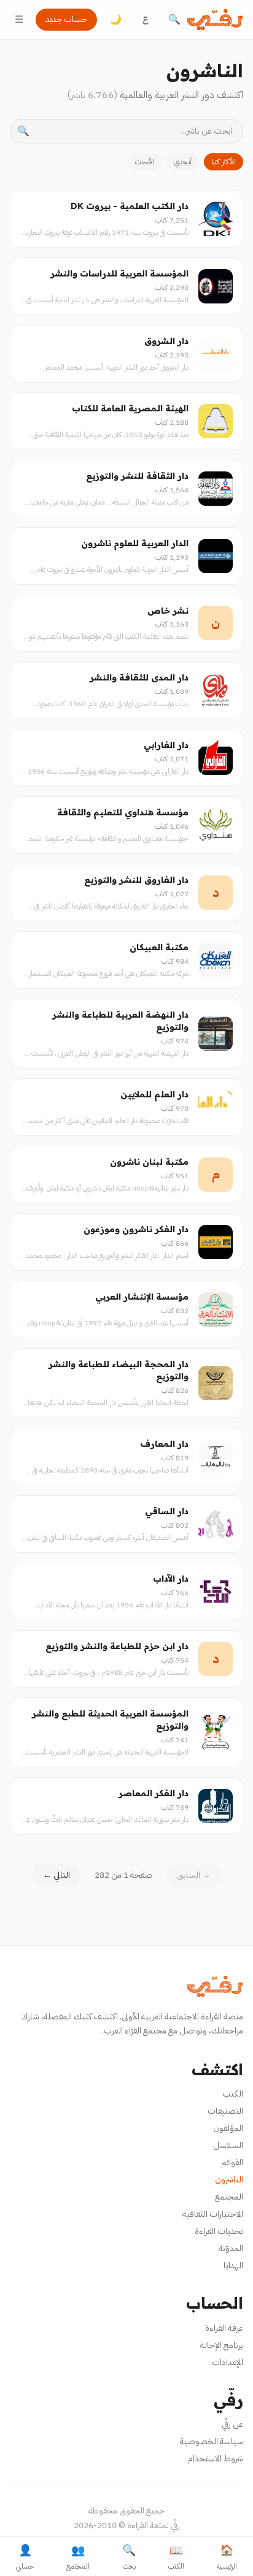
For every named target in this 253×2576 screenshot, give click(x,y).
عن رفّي (232, 2424)
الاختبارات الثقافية (213, 2214)
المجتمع (229, 2197)
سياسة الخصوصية (212, 2441)
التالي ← (56, 1875)
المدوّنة (231, 2248)
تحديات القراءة (219, 2231)
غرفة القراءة (224, 2328)
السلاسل (228, 2145)
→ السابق (194, 1875)
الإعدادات (228, 2362)
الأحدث (145, 162)
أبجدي (183, 162)
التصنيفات (225, 2111)
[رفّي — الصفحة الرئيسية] (215, 20)
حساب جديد (66, 19)
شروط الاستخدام (216, 2459)
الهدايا (233, 2265)
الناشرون (229, 2180)
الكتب (233, 2094)
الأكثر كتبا (224, 162)
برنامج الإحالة (222, 2345)
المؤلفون (228, 2128)
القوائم (232, 2163)
